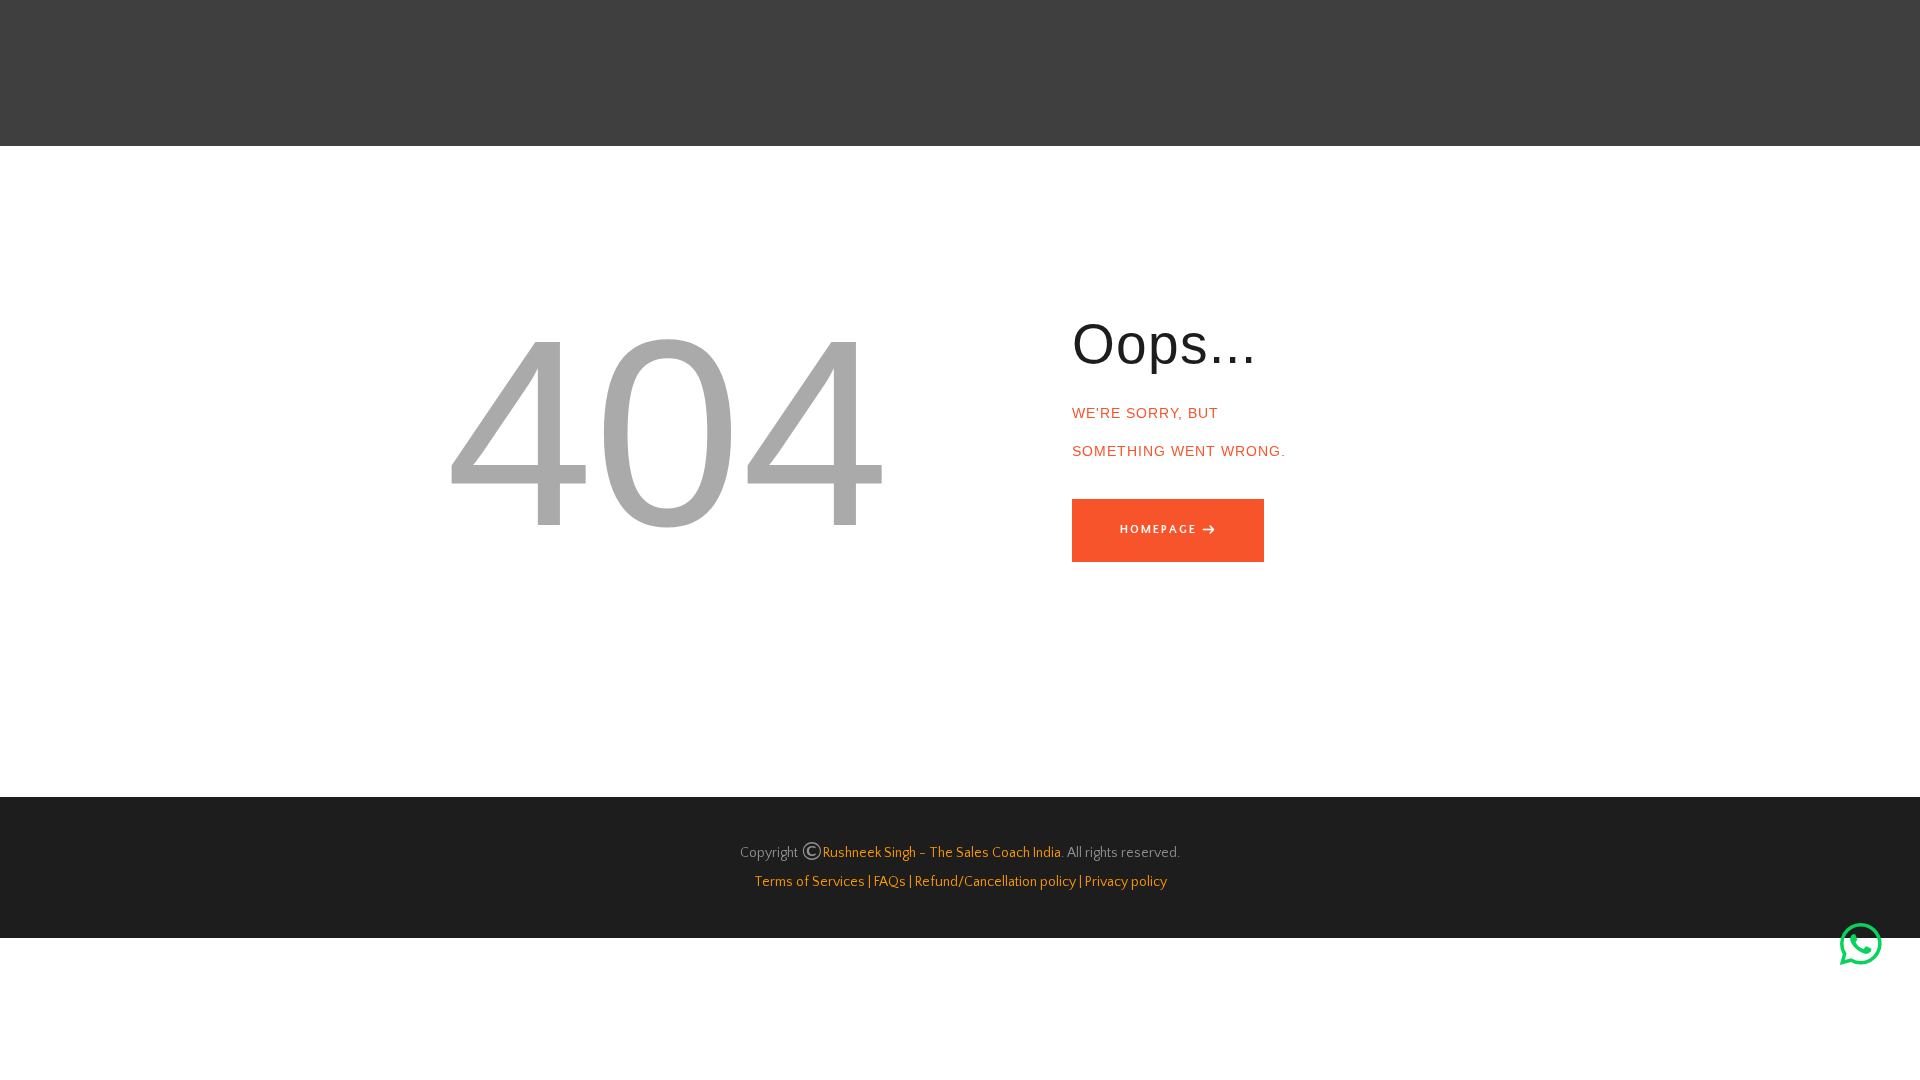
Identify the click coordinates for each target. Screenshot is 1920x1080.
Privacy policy (1126, 882)
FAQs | (891, 882)
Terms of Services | (812, 882)
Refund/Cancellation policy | (997, 882)
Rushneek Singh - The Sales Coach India (942, 853)
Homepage (1158, 529)
